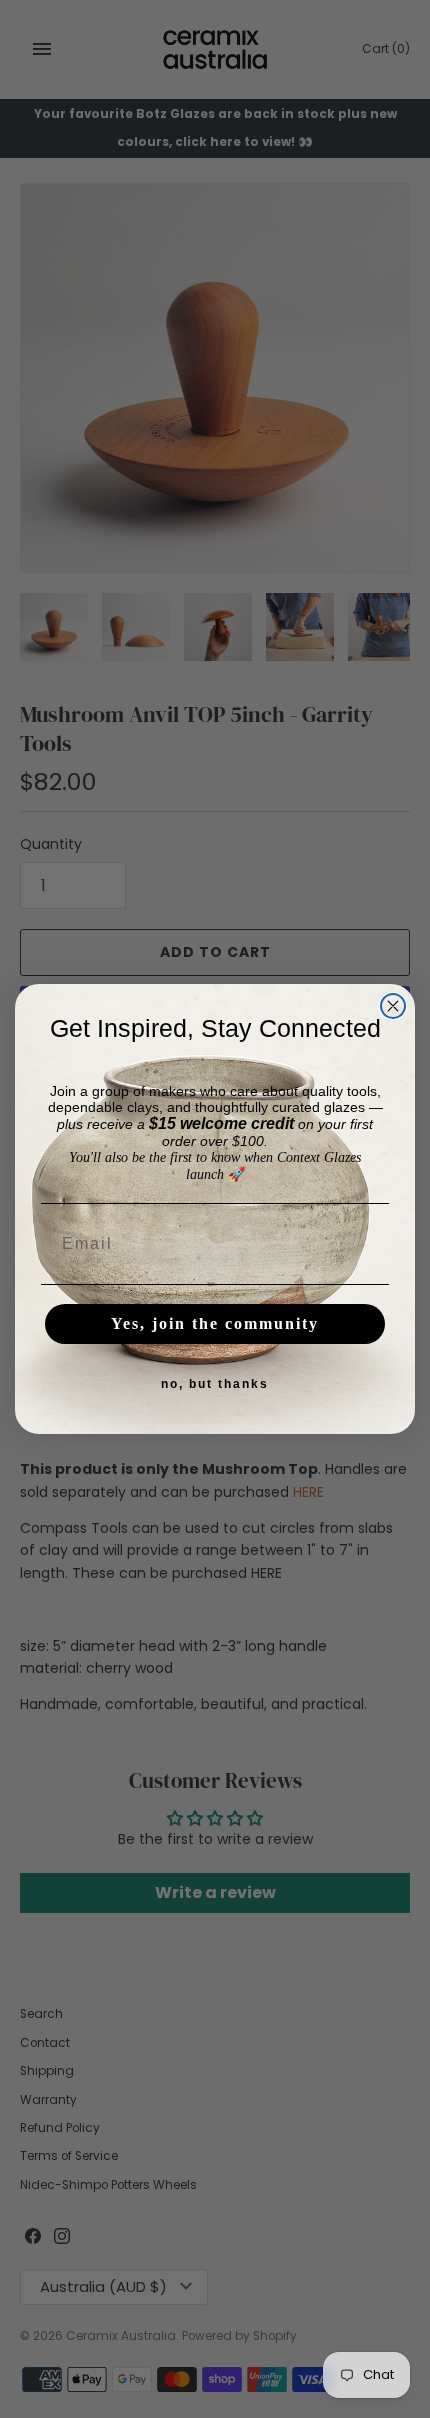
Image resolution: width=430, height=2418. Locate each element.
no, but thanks (215, 1384)
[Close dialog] (393, 1006)
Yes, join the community (215, 1323)
